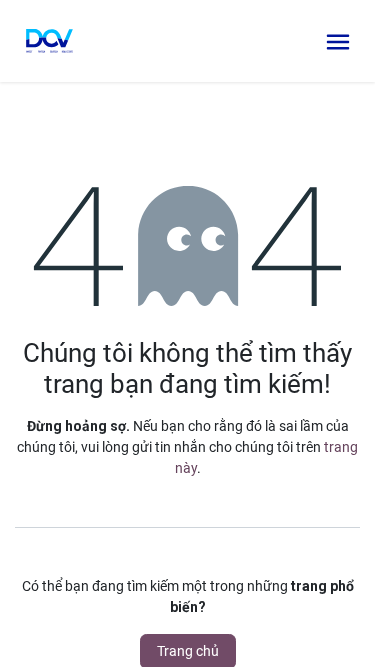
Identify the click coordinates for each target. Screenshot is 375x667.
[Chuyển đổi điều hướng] (338, 41)
